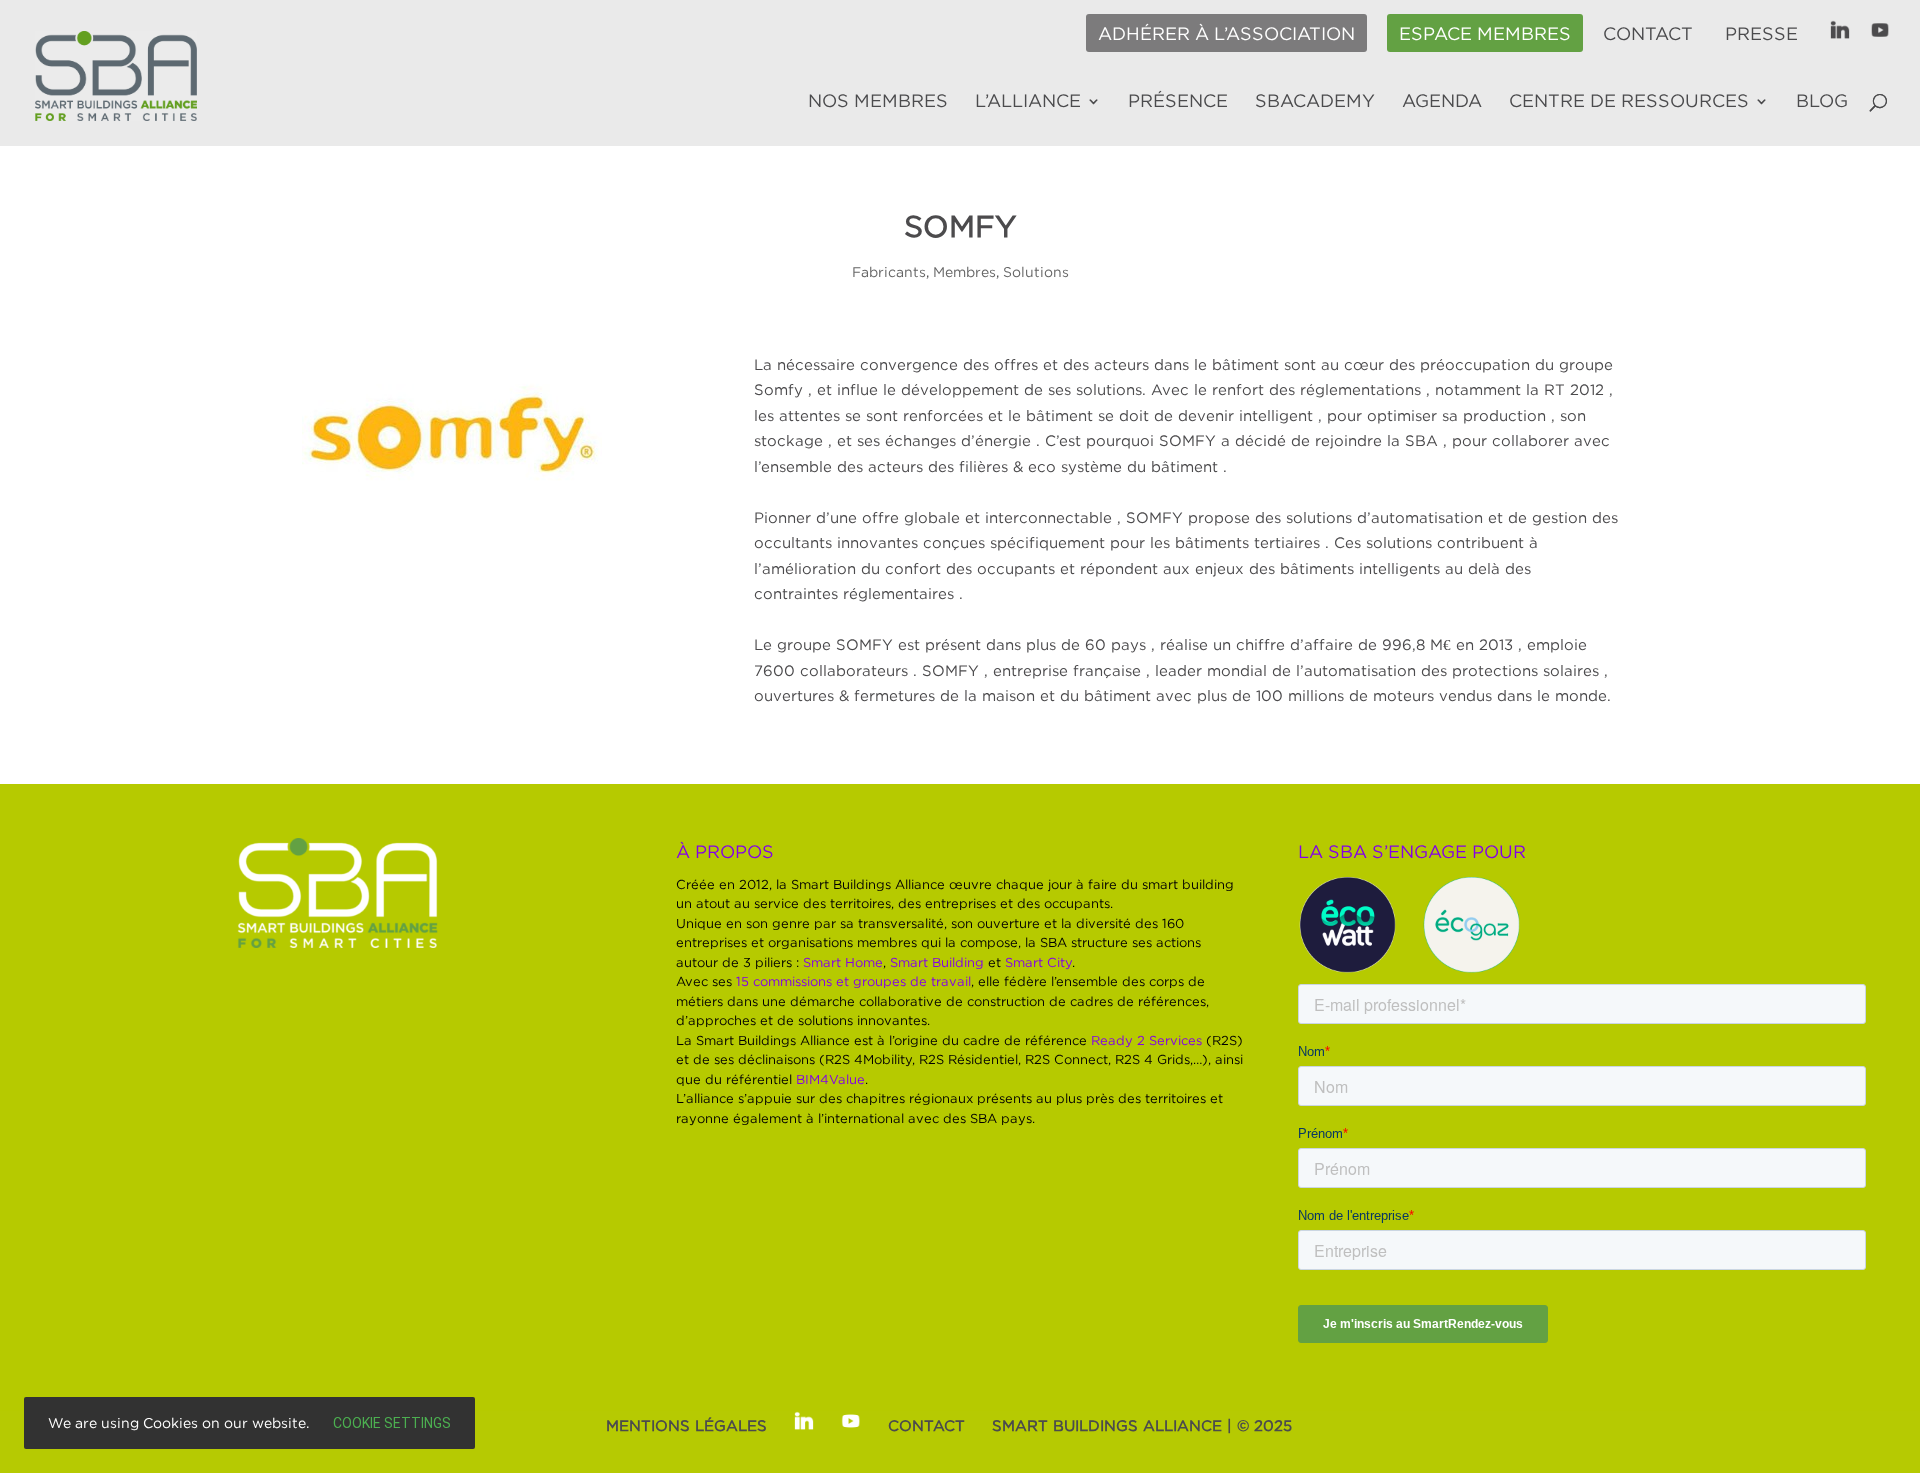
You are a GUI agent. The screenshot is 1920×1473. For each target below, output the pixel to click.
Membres (964, 271)
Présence (1178, 102)
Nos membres (878, 102)
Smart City (1038, 962)
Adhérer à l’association (1226, 34)
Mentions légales (686, 1425)
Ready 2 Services (1146, 1040)
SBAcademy (1315, 102)
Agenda (1442, 102)
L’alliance (1028, 102)
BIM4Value (830, 1079)
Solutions (1036, 271)
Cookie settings (392, 1423)
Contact (1648, 34)
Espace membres (1485, 34)
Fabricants (889, 271)
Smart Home (843, 962)
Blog (1822, 102)
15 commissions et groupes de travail (853, 981)
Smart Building (937, 962)
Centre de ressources (1629, 102)
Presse (1761, 34)
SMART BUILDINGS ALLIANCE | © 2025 (1142, 1425)
